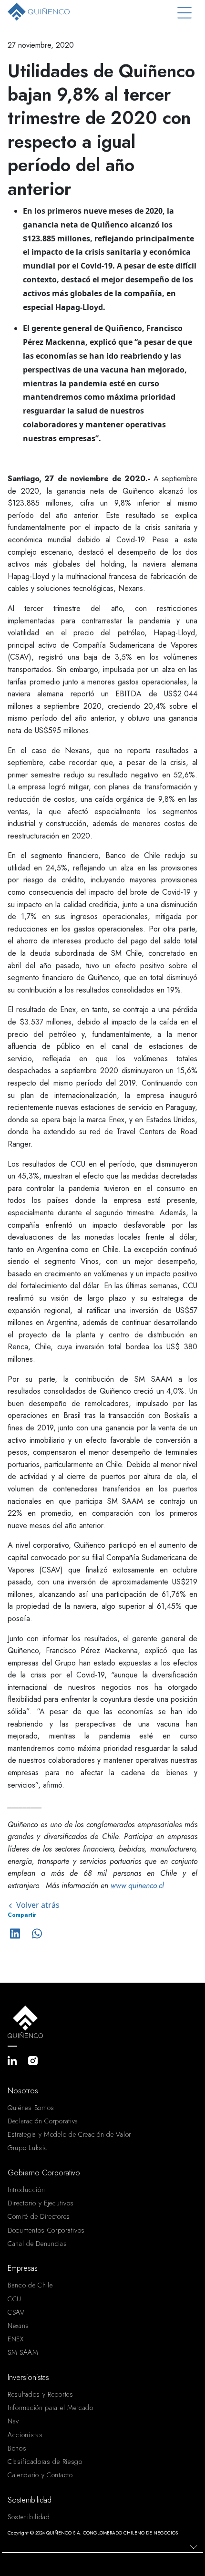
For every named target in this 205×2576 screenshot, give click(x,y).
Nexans (18, 2326)
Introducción (26, 2190)
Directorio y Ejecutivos (41, 2203)
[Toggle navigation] (184, 13)
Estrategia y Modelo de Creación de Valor (69, 2134)
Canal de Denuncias (37, 2244)
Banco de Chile (30, 2285)
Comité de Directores (39, 2216)
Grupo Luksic (28, 2148)
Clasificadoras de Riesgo (45, 2462)
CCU (15, 2299)
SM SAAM (23, 2352)
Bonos (17, 2448)
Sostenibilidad (29, 2517)
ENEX (16, 2339)
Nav (13, 2421)
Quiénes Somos (31, 2108)
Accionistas (25, 2435)
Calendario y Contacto (40, 2475)
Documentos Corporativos (46, 2230)
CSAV (16, 2312)
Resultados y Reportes (41, 2394)
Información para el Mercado (51, 2408)
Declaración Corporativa (43, 2121)
